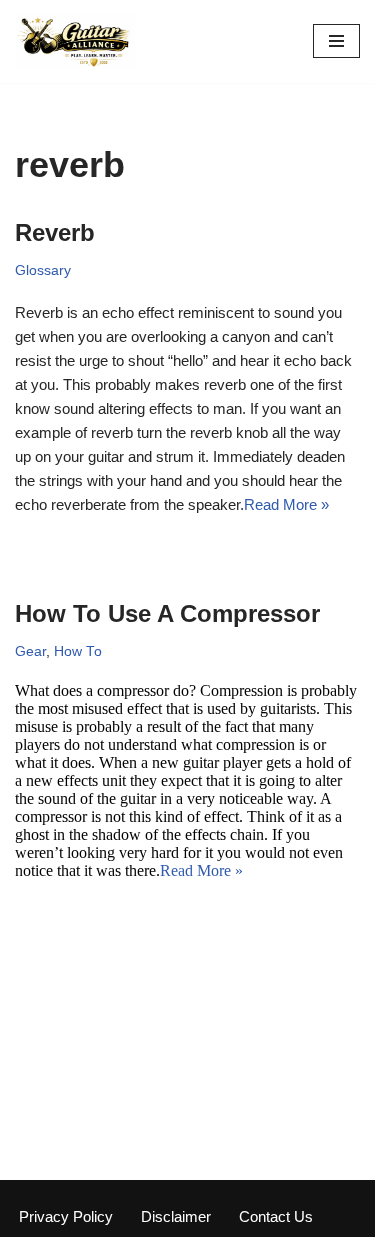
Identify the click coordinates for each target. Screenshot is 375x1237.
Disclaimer (176, 1216)
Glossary (43, 270)
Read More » (286, 504)
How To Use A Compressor (167, 613)
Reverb (55, 232)
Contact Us (276, 1216)
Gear (30, 651)
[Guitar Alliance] (75, 41)
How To (78, 651)
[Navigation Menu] (336, 41)
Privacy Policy (66, 1216)
